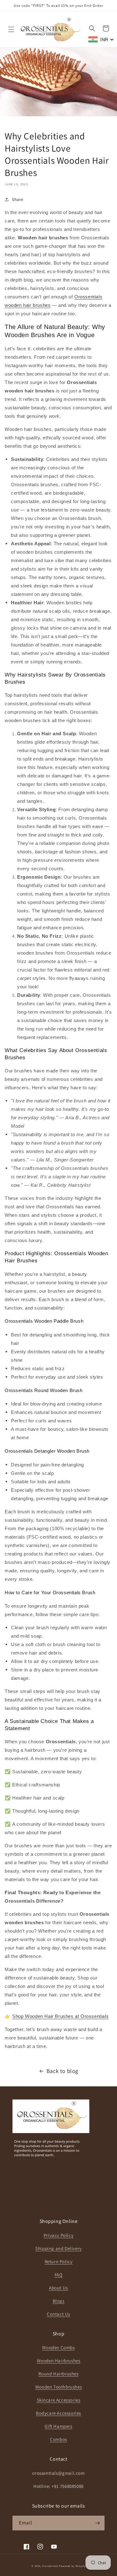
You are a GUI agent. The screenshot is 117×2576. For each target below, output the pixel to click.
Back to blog (62, 2071)
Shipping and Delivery (58, 2248)
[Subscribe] (97, 2523)
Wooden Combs (58, 2347)
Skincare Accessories (59, 2400)
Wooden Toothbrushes (58, 2387)
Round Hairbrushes (58, 2374)
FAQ (59, 2275)
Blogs (59, 2301)
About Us (58, 2288)
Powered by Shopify (72, 2566)
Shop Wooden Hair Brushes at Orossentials (60, 2016)
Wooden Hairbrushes (59, 2361)
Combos (58, 2439)
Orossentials (50, 2566)
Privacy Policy (58, 2235)
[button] (11, 29)
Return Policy (59, 2261)
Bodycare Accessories (58, 2413)
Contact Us (58, 2314)
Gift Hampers (58, 2426)
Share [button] (18, 199)
